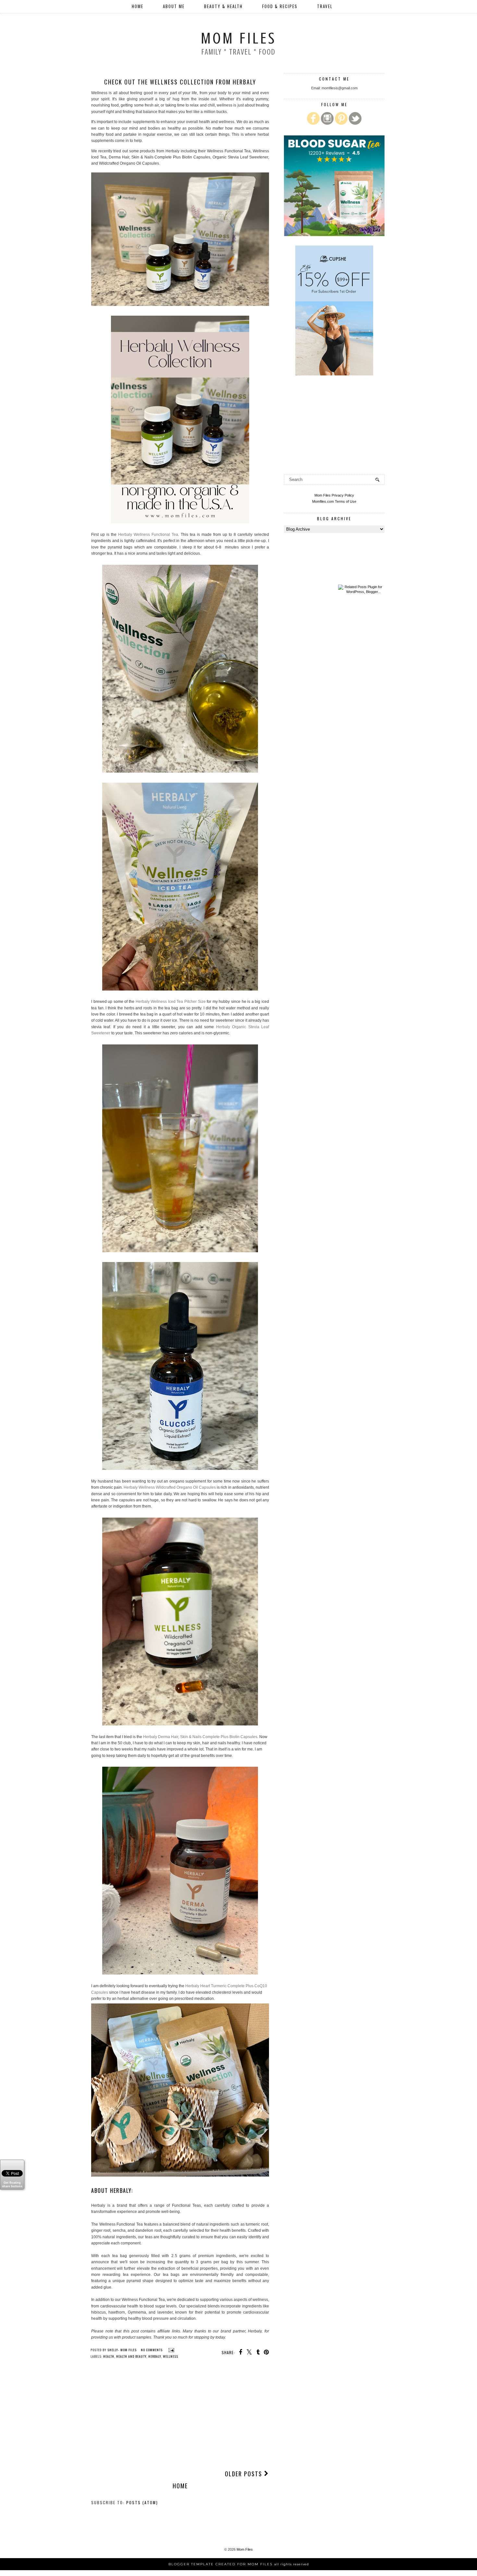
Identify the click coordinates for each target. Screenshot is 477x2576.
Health (109, 2356)
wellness (171, 2356)
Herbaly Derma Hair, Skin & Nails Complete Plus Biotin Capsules (200, 1737)
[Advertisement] (180, 2416)
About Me (174, 6)
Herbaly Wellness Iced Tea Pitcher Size (171, 1002)
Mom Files (238, 38)
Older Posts (245, 2474)
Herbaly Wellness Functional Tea (148, 535)
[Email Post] (171, 2350)
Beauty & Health (223, 6)
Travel (325, 6)
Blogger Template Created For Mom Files (239, 2564)
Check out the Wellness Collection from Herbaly (180, 82)
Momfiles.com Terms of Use (334, 501)
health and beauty (131, 2356)
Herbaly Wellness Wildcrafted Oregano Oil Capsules (170, 1487)
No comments (152, 2350)
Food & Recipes (280, 6)
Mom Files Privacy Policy (334, 495)
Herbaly (155, 2356)
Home (138, 6)
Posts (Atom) (142, 2502)
